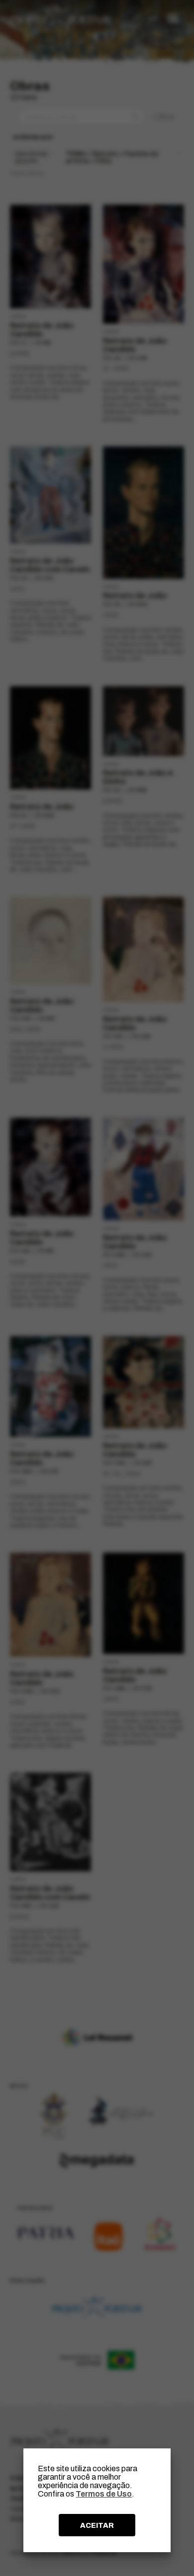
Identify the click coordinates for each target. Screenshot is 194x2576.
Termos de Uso (104, 2494)
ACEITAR (97, 2525)
